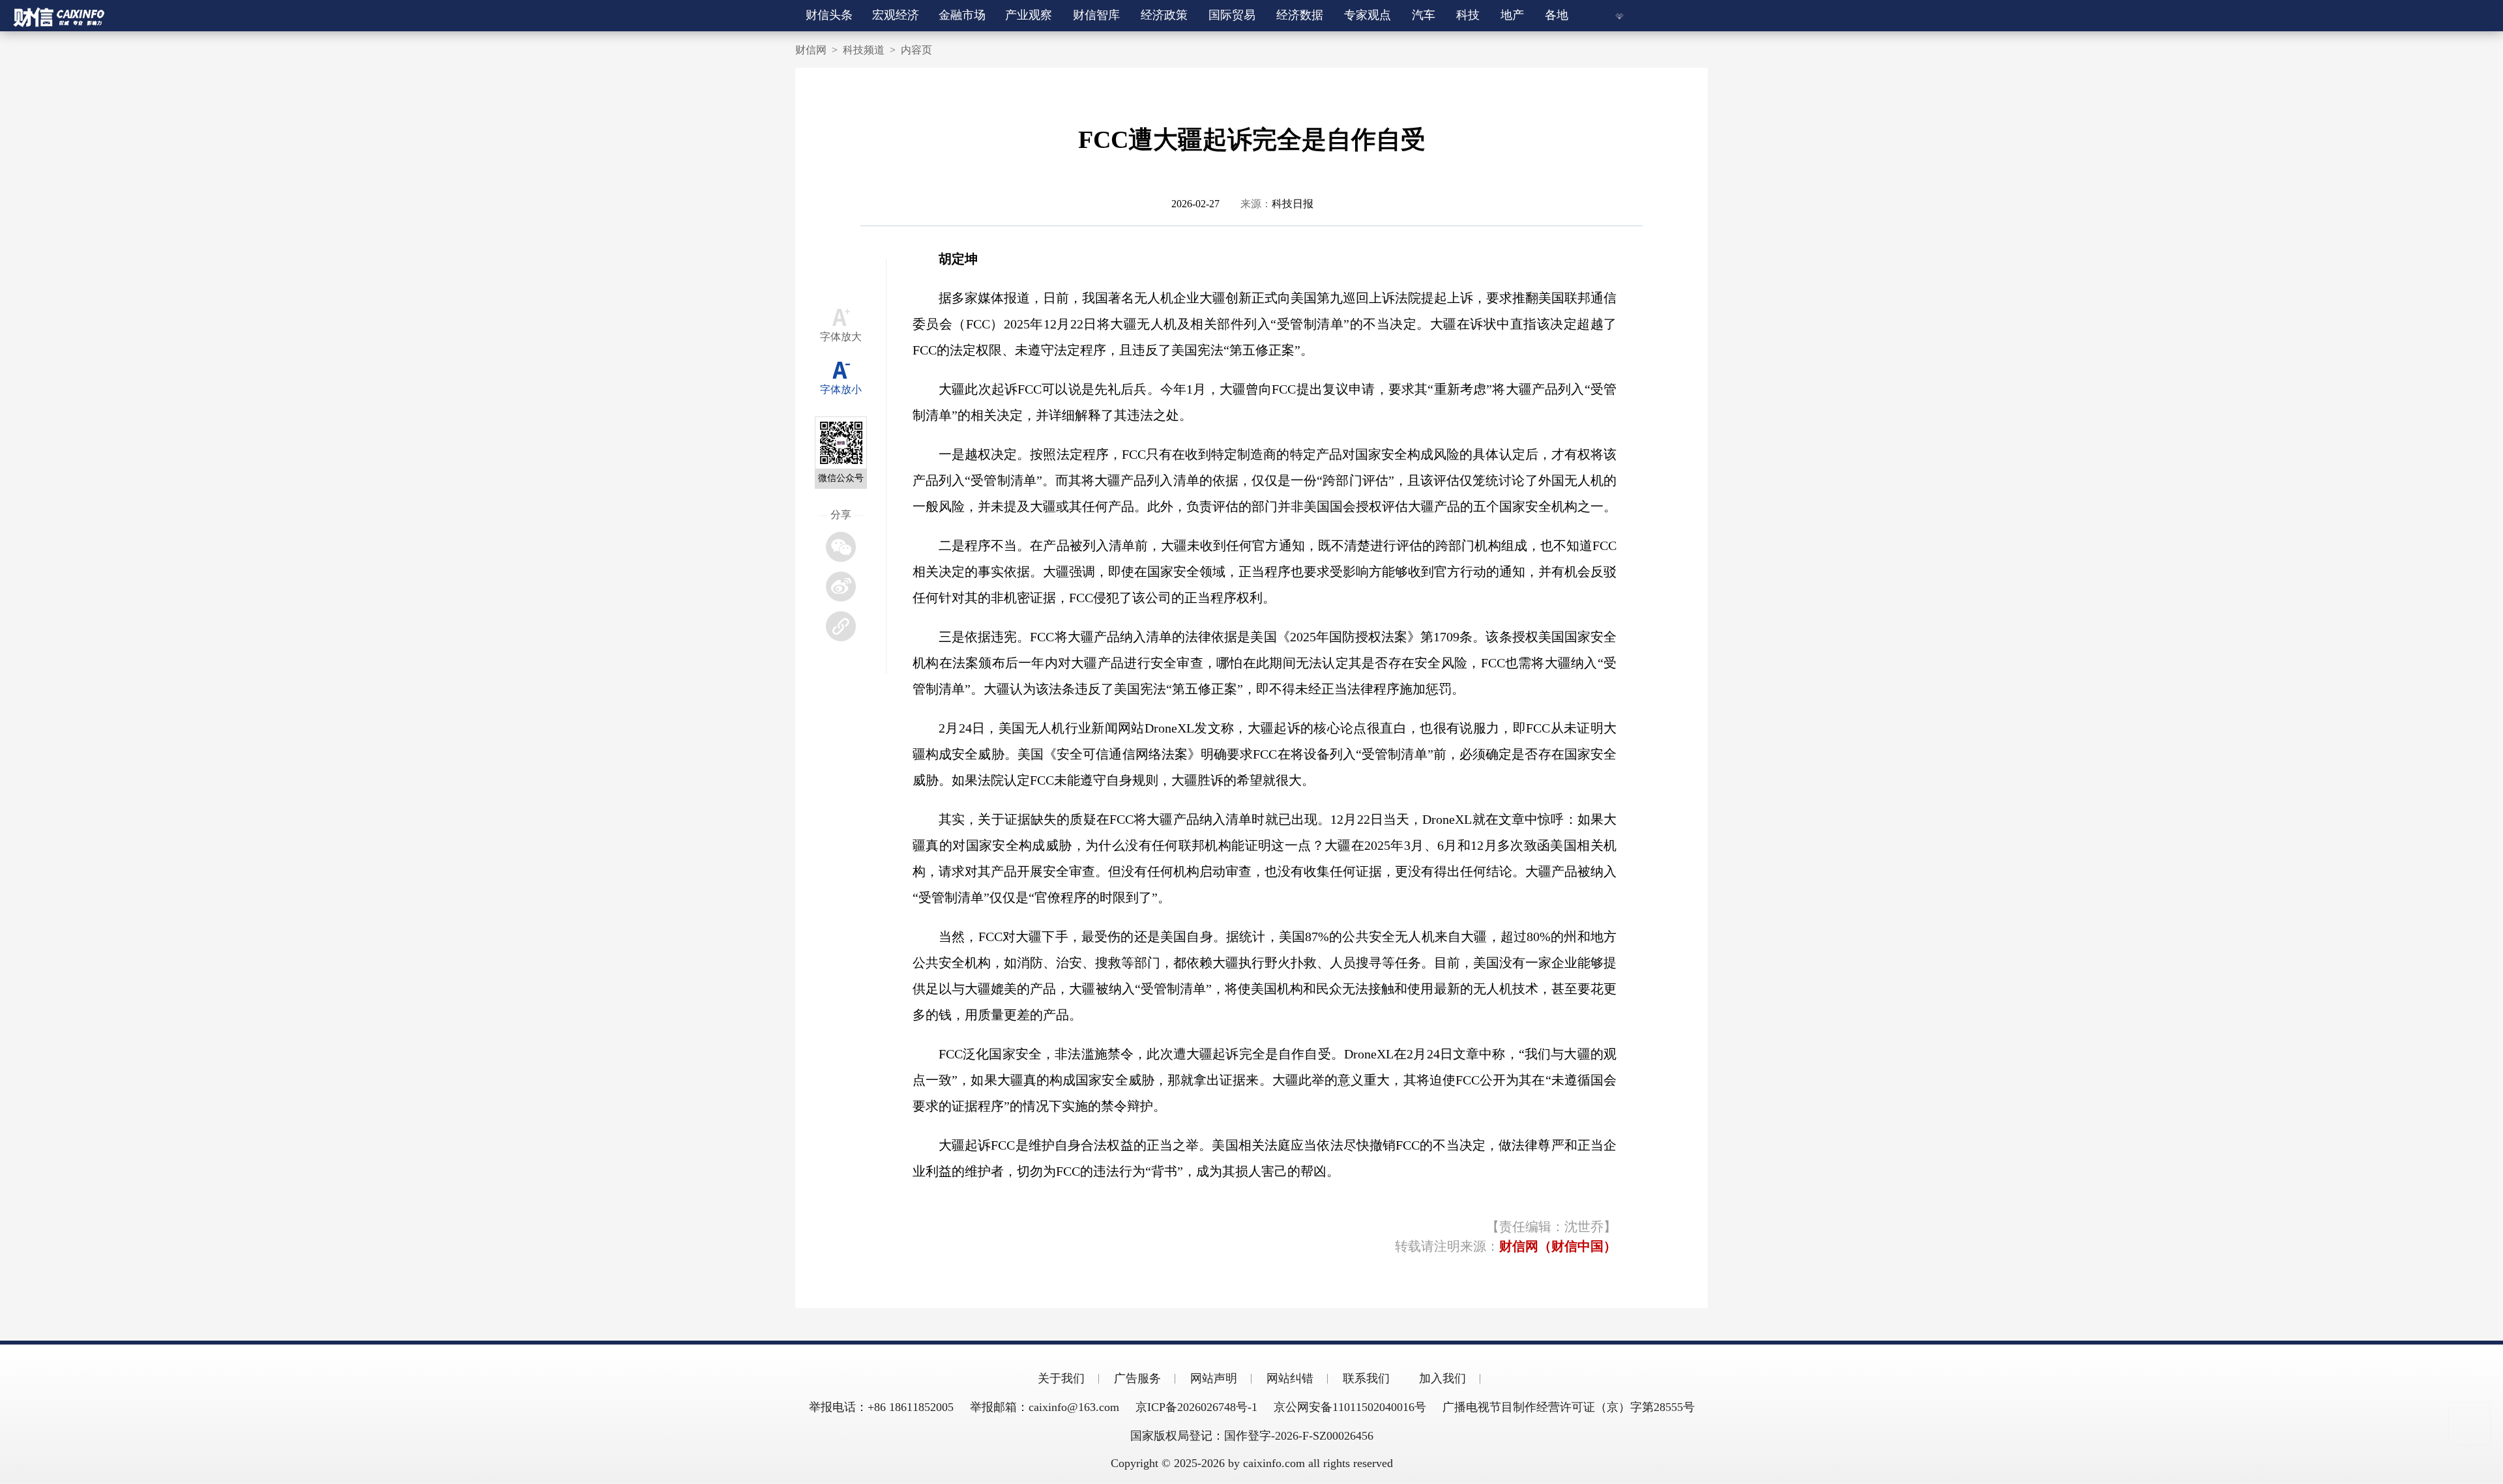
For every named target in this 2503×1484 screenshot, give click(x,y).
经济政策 (1164, 15)
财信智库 (1096, 15)
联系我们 (1366, 1378)
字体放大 (841, 337)
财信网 (811, 50)
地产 (1512, 15)
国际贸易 (1232, 15)
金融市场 (963, 15)
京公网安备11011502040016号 (1350, 1407)
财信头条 (829, 15)
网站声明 (1214, 1378)
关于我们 (1061, 1378)
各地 (1557, 15)
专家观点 (1368, 15)
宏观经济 (896, 15)
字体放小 (841, 389)
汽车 (1424, 15)
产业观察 (1029, 15)
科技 (1468, 15)
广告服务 (1137, 1378)
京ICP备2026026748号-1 (1196, 1407)
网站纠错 (1290, 1378)
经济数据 (1300, 15)
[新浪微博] (841, 587)
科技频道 (864, 50)
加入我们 (1442, 1378)
